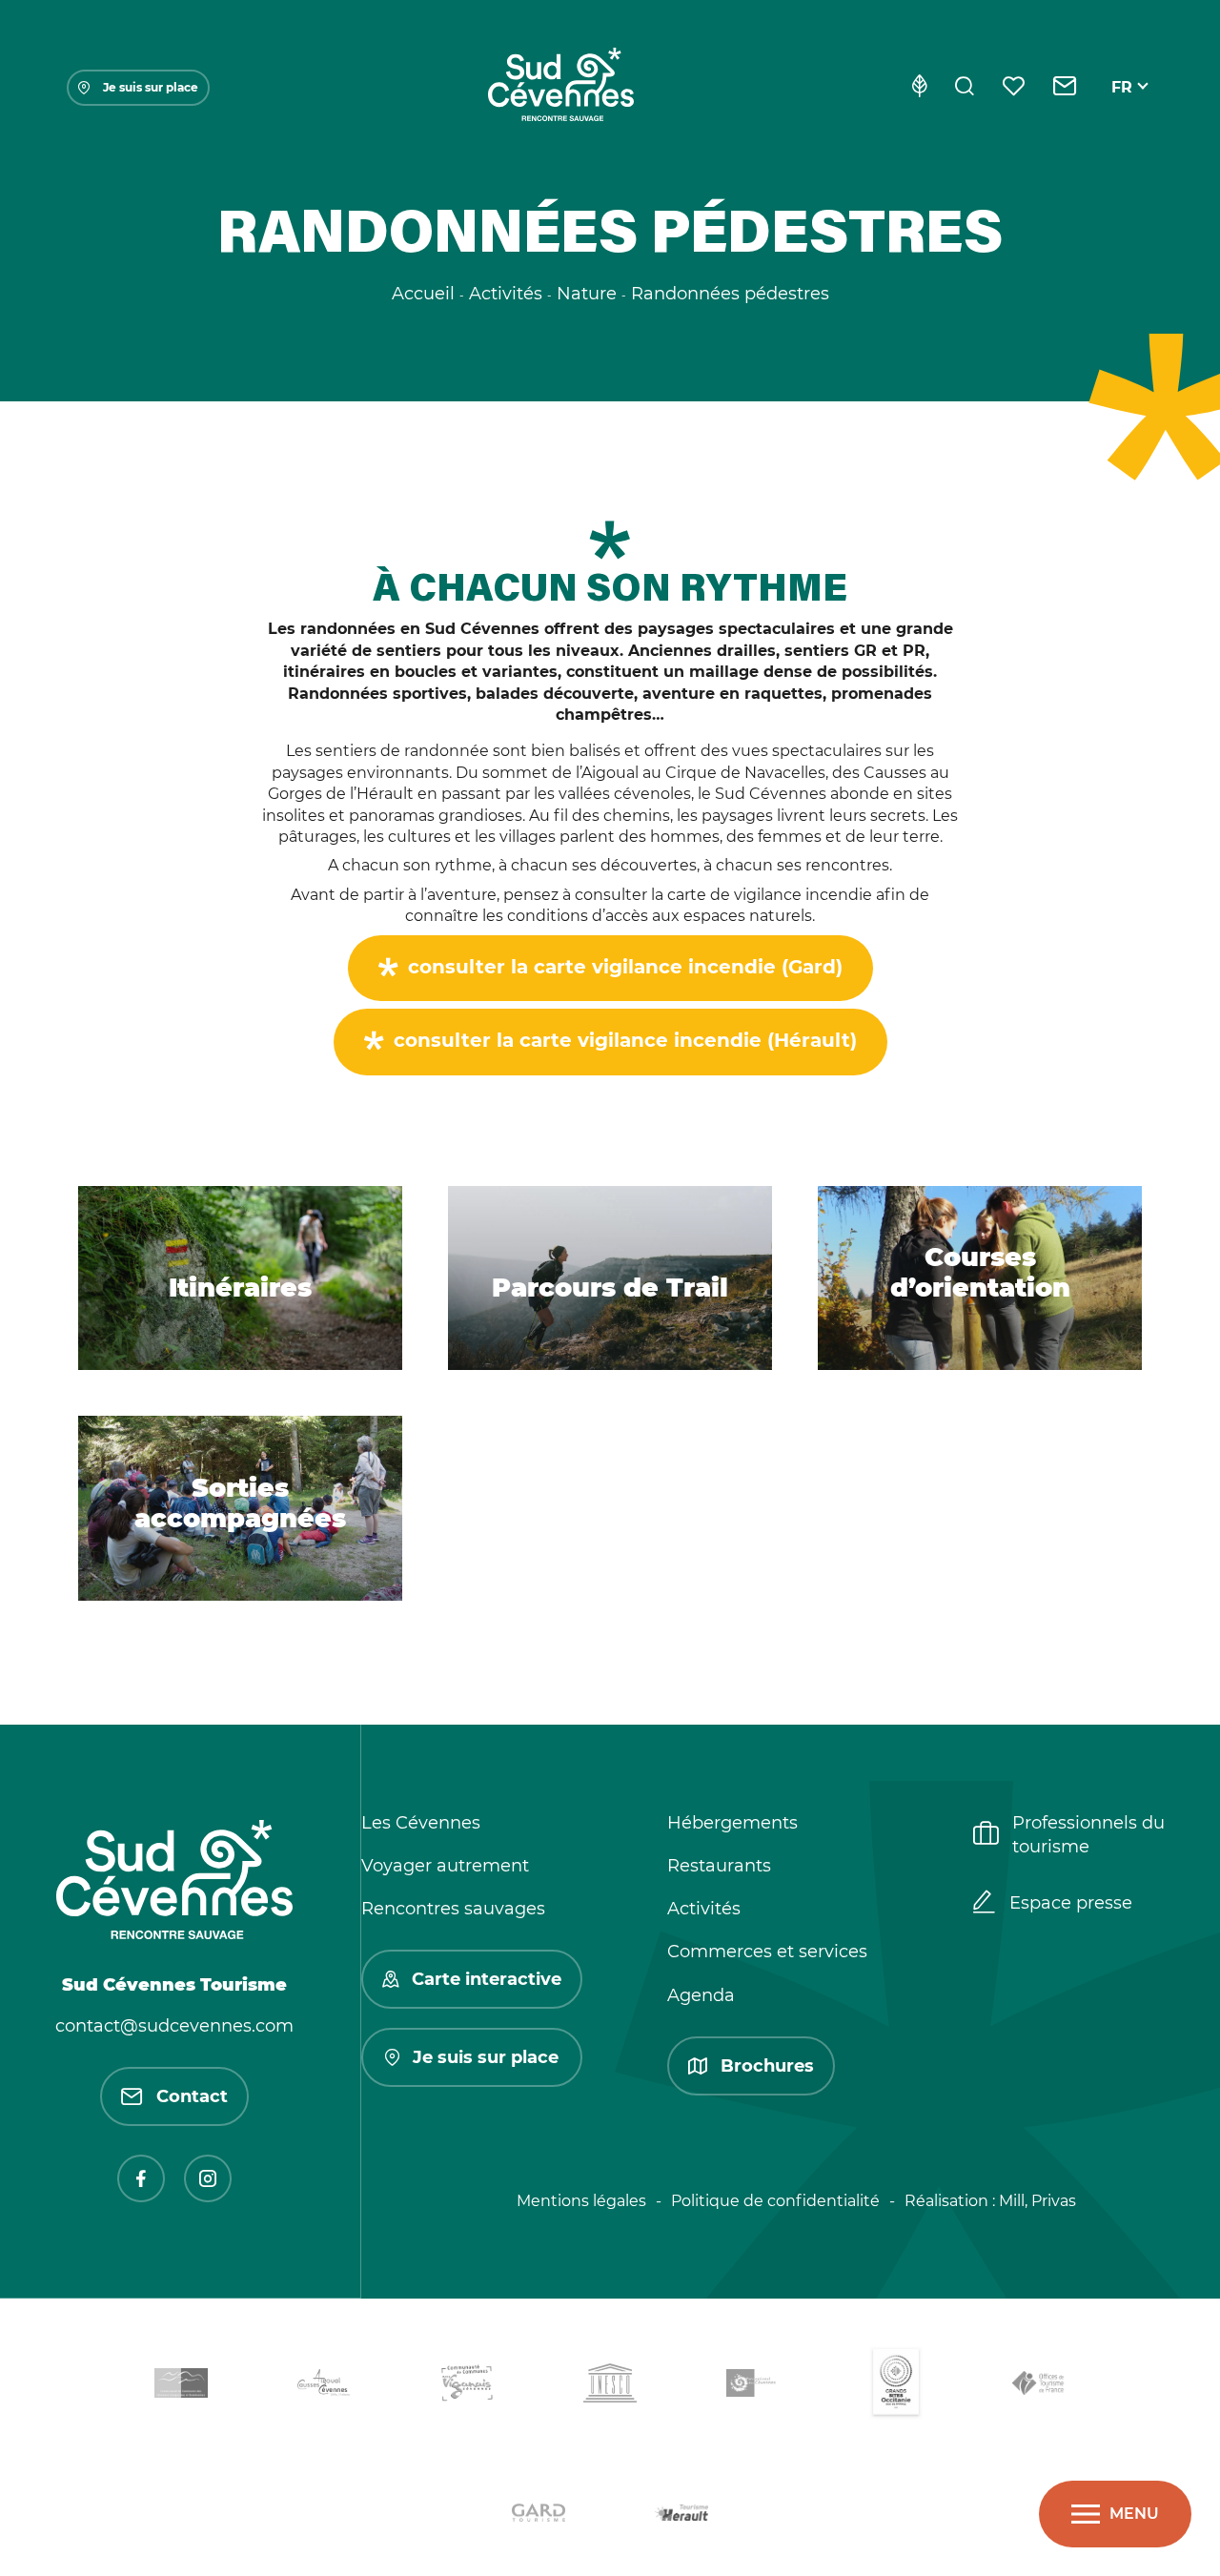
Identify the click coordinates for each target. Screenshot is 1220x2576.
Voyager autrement (445, 1866)
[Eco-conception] (919, 88)
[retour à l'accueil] (560, 88)
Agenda (701, 1995)
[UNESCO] (610, 2387)
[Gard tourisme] (539, 2516)
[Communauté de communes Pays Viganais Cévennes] (467, 2386)
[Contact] (1065, 88)
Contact (192, 2096)
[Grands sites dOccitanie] (896, 2387)
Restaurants (719, 1866)
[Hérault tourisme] (681, 2515)
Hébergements (732, 1823)
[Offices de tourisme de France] (1039, 2387)
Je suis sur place (151, 87)
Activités (704, 1909)
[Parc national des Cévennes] (753, 2387)
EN (1123, 109)
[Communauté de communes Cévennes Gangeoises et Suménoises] (181, 2386)
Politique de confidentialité (775, 2201)
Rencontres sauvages (453, 1909)
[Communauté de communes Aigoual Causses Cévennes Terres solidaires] (324, 2387)
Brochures (767, 2066)
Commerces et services (767, 1952)
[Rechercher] (965, 88)
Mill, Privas (1037, 2201)
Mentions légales (581, 2201)
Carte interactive (487, 1979)
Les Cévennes (421, 1823)
